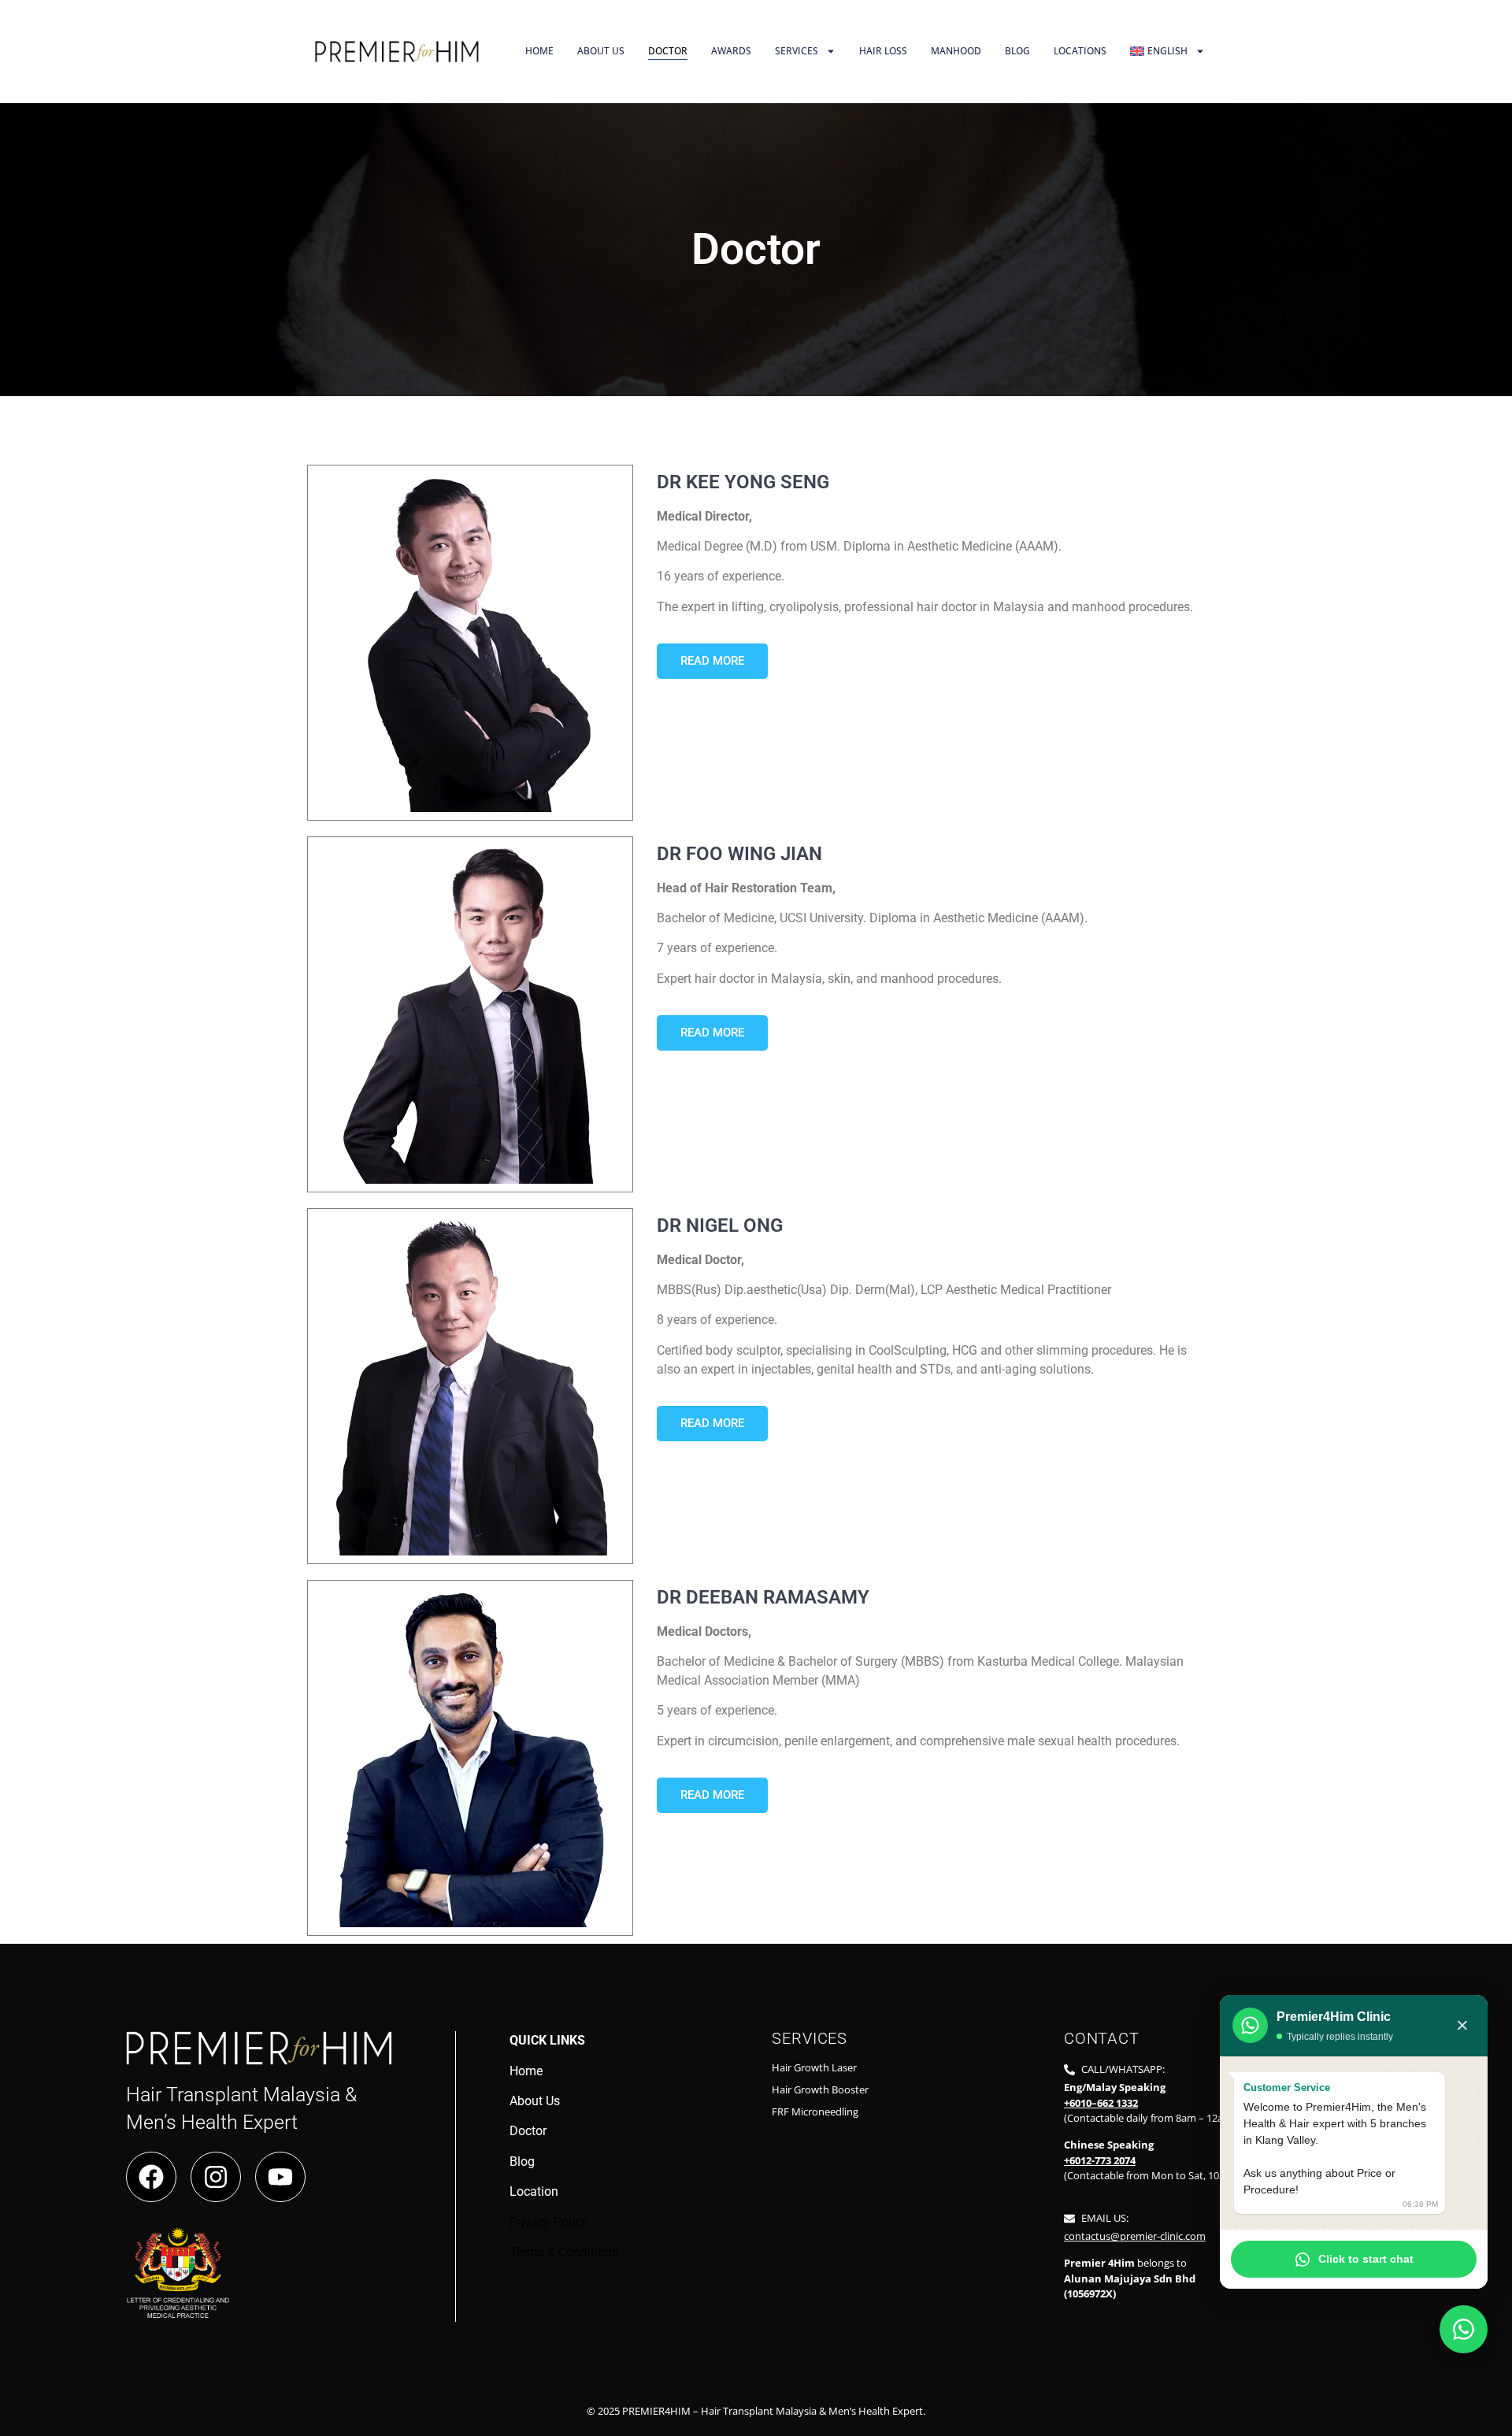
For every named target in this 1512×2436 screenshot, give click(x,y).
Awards (731, 51)
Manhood (956, 51)
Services (797, 51)
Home (539, 51)
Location (534, 2191)
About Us (601, 51)
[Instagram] (216, 2177)
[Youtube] (280, 2177)
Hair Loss (883, 51)
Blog (1017, 51)
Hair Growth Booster (820, 2089)
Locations (1080, 51)
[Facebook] (151, 2177)
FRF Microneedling (815, 2112)
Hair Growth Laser (814, 2067)
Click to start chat (1366, 2259)
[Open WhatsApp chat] (1464, 2329)
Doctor (668, 51)
